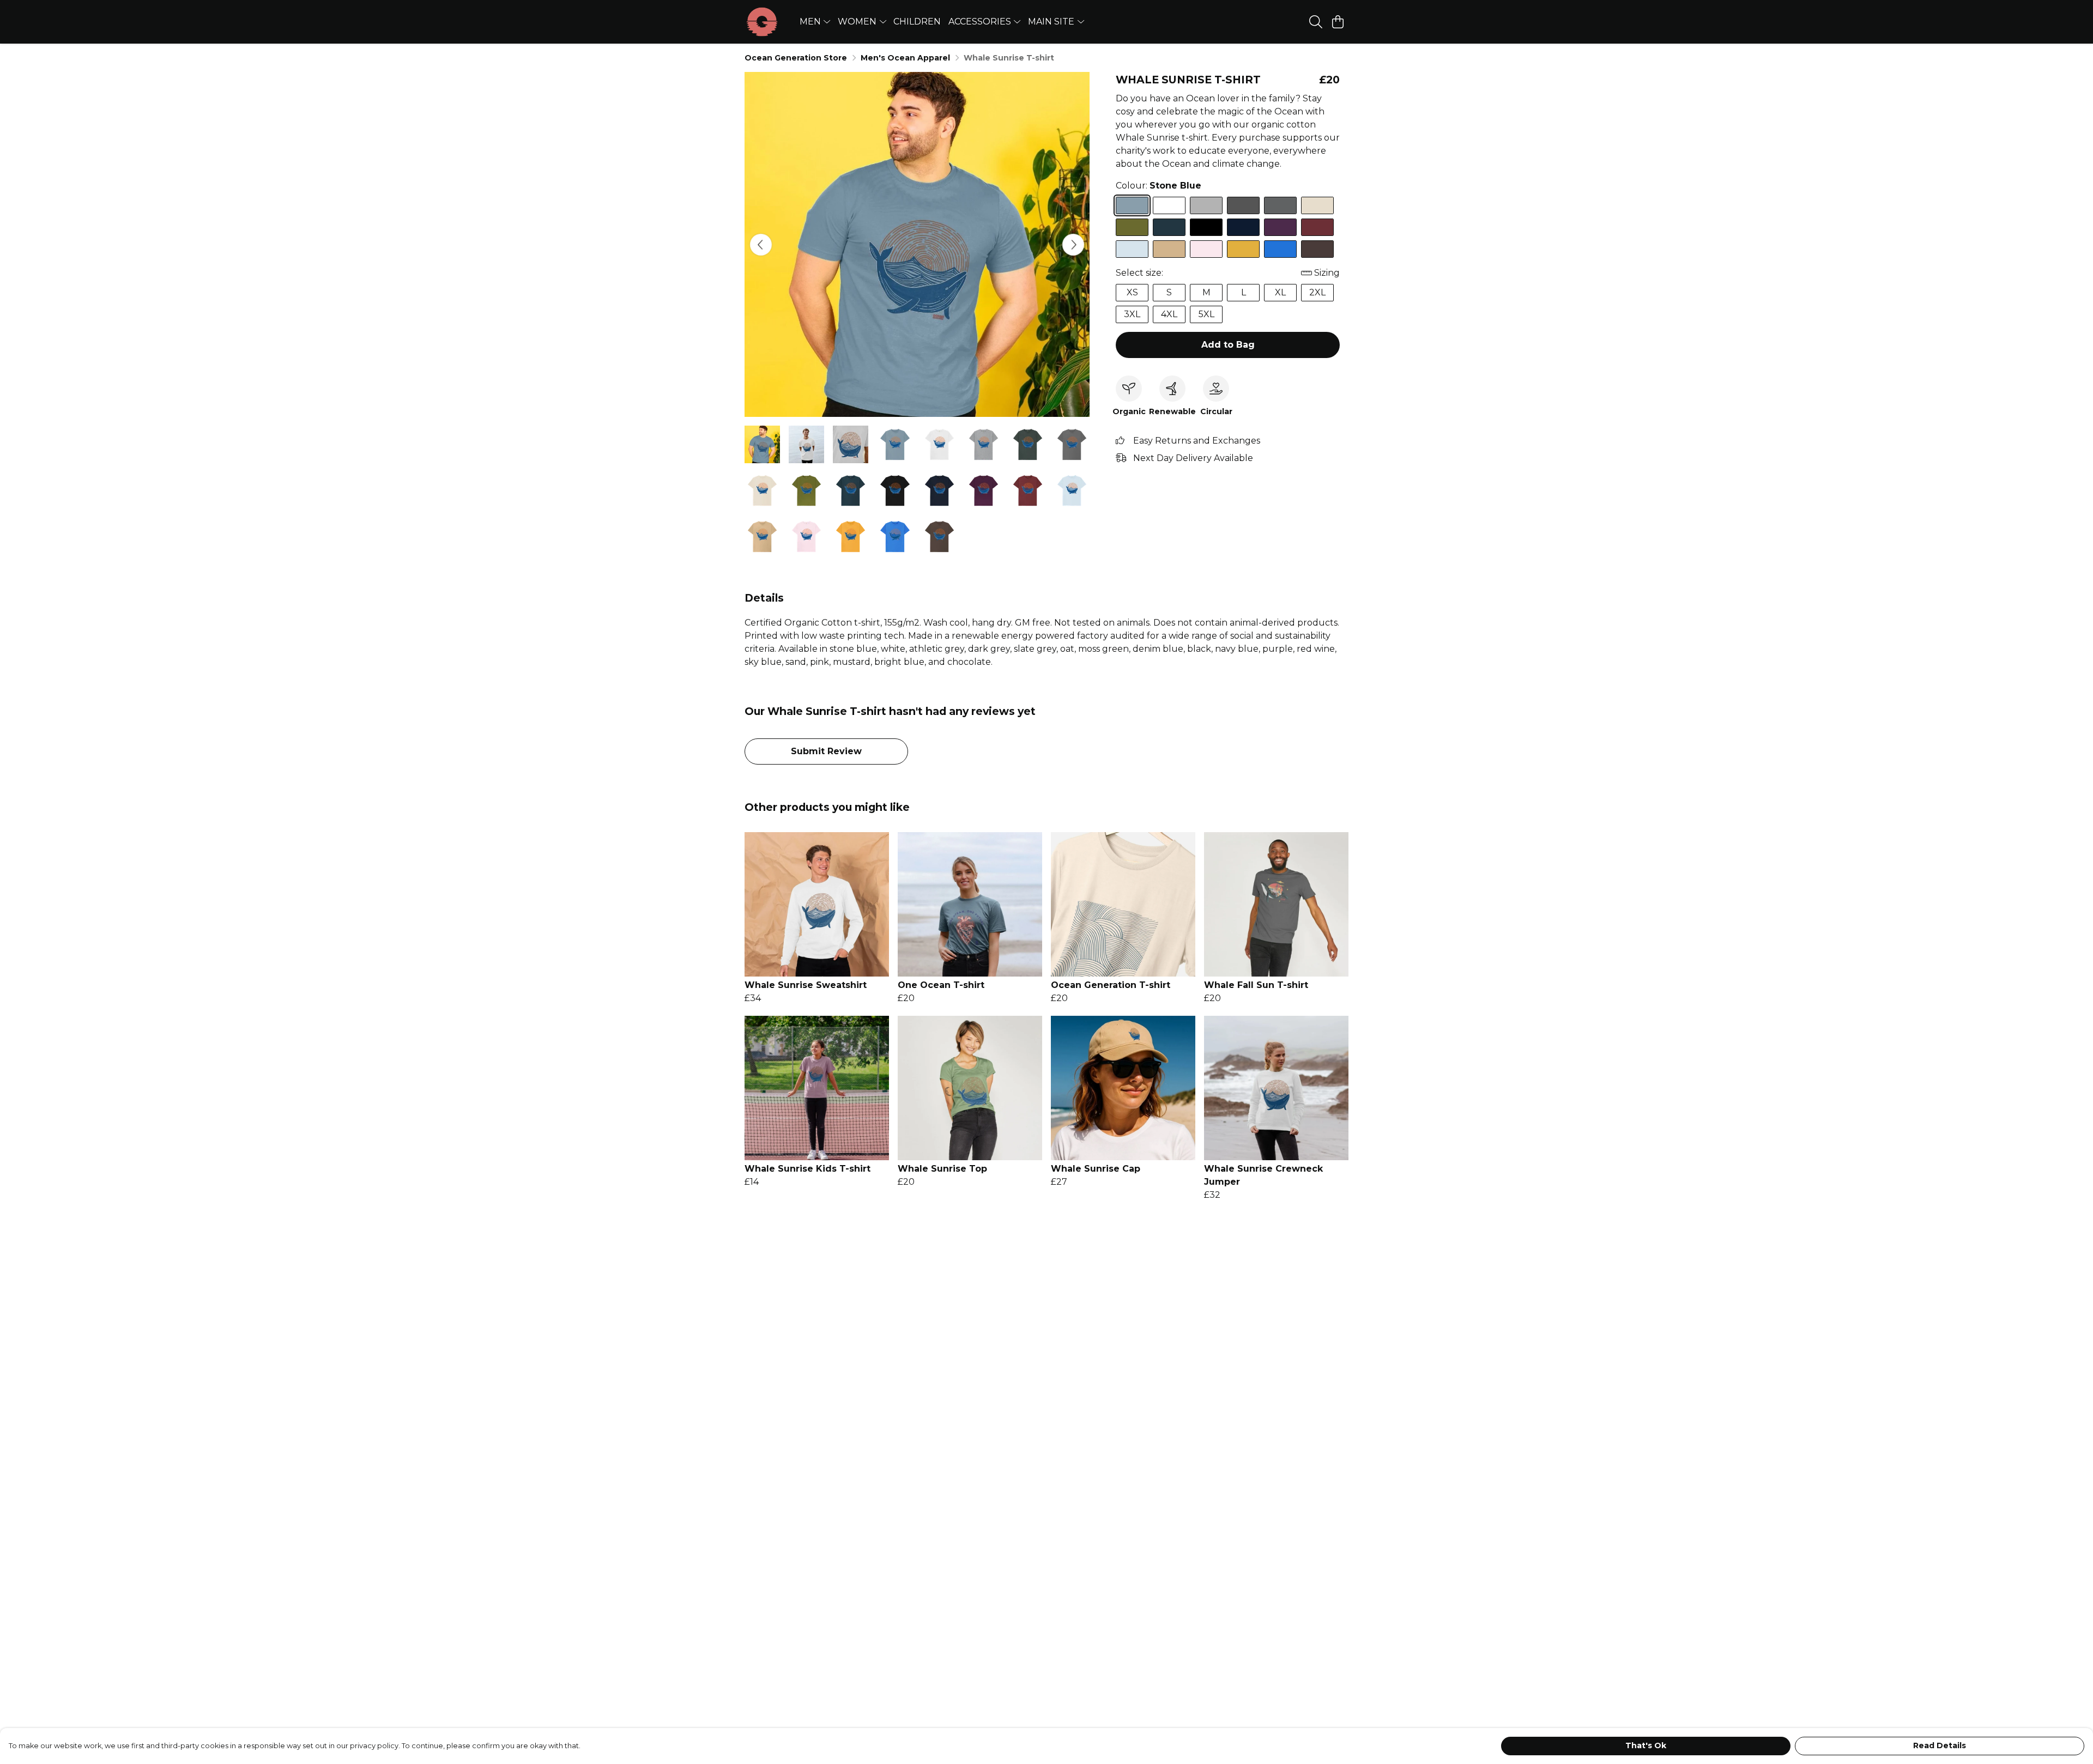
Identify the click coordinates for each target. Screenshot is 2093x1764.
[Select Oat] (1317, 205)
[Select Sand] (1169, 249)
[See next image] (1073, 245)
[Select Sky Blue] (1132, 249)
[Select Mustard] (1243, 249)
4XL (1169, 314)
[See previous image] (761, 245)
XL (1280, 292)
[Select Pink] (1206, 249)
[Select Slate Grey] (1280, 205)
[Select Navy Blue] (1243, 227)
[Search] (1316, 22)
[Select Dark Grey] (1243, 205)
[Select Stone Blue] (1132, 205)
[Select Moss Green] (1132, 227)
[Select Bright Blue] (1280, 249)
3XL (1132, 314)
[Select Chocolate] (1317, 249)
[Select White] (1169, 205)
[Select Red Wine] (1317, 227)
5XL (1206, 314)
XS (1132, 292)
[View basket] (1338, 22)
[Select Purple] (1280, 227)
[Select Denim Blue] (1169, 227)
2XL (1317, 292)
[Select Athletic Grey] (1206, 205)
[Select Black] (1206, 227)
